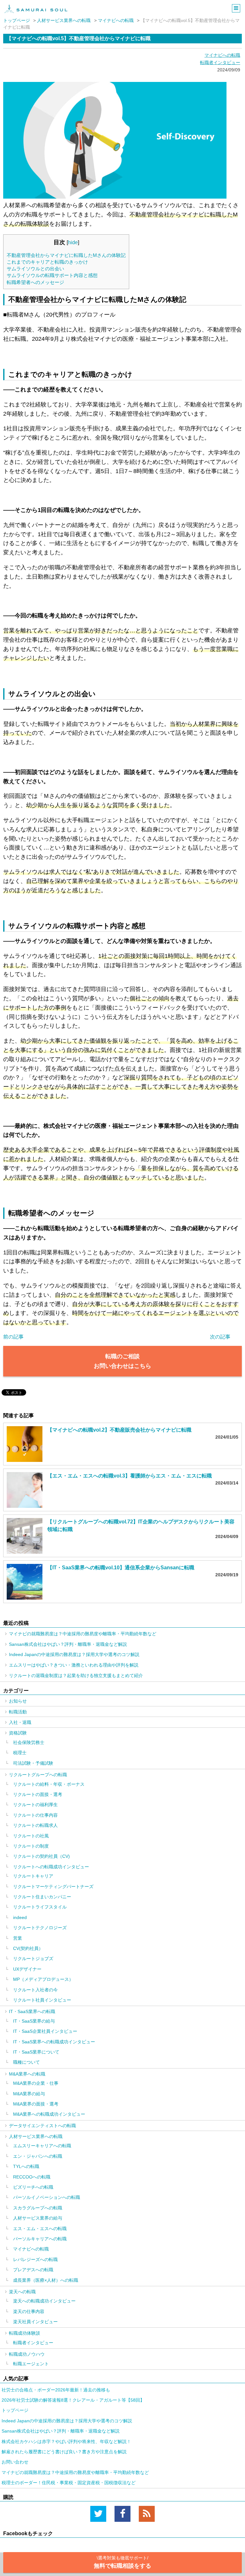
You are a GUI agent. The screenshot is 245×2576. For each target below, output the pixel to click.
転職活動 (18, 1712)
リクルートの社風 (31, 1836)
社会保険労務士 (29, 1742)
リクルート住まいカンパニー (42, 1897)
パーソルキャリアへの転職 (40, 2239)
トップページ (17, 20)
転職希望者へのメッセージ (35, 282)
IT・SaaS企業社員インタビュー (45, 2031)
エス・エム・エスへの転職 (40, 2229)
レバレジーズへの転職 (35, 2259)
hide (73, 242)
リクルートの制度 (31, 1846)
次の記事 (220, 1337)
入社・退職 (20, 1722)
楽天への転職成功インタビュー (44, 2301)
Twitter (98, 2514)
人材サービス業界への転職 (64, 20)
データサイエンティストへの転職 (42, 2126)
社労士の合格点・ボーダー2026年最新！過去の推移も (56, 2390)
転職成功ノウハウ (27, 2354)
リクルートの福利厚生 (35, 1805)
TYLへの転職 (26, 2166)
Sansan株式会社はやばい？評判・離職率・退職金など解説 (68, 1644)
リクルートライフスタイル (40, 1907)
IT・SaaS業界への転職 (32, 2011)
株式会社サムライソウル (36, 9)
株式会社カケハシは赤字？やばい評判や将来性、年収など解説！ (66, 2441)
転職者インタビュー (220, 62)
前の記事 (13, 1337)
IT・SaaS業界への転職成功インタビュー (54, 2042)
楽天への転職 (22, 2292)
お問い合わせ (15, 2462)
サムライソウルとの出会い (35, 269)
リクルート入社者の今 (35, 1990)
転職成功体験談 (25, 2333)
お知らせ (18, 1701)
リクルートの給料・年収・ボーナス (49, 1784)
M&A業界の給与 (29, 2094)
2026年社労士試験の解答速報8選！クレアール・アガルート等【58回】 (73, 2400)
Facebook (122, 2514)
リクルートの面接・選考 (38, 1794)
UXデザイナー (27, 1969)
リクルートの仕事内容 (35, 1815)
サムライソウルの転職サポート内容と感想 (53, 275)
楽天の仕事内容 (29, 2311)
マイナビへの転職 (116, 20)
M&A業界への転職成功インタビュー (49, 2114)
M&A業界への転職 (27, 2074)
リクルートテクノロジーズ (40, 1928)
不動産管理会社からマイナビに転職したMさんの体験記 (66, 255)
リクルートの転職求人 (35, 1825)
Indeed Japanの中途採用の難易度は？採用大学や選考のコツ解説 (74, 1654)
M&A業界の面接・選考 (36, 2104)
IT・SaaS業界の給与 (34, 2021)
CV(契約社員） (28, 1948)
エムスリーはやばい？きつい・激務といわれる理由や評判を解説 (74, 1665)
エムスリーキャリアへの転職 (42, 2146)
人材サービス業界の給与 (38, 2218)
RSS (147, 2514)
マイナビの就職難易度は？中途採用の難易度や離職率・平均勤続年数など (83, 1634)
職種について (26, 2062)
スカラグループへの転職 (38, 2208)
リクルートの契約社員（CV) (41, 1856)
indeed (20, 1917)
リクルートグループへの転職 (38, 1775)
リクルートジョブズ (33, 1959)
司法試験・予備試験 (33, 1763)
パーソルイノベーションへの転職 (47, 2197)
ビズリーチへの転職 (33, 2187)
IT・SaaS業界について (36, 2052)
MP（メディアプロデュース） (43, 1979)
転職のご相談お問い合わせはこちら (122, 1361)
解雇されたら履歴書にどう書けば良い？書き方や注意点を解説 (64, 2452)
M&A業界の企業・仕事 (36, 2083)
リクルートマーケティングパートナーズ (53, 1886)
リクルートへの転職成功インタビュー (51, 1867)
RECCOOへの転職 (32, 2177)
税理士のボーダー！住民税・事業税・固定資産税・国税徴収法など (69, 2483)
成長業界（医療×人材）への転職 (46, 2280)
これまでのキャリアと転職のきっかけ (47, 262)
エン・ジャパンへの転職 (38, 2156)
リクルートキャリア (33, 1876)
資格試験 (18, 1733)
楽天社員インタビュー (35, 2322)
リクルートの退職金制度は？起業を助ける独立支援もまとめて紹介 (76, 1675)
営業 (18, 1938)
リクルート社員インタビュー (42, 2000)
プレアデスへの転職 (33, 2270)
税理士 (20, 1753)
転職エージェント (31, 2364)
